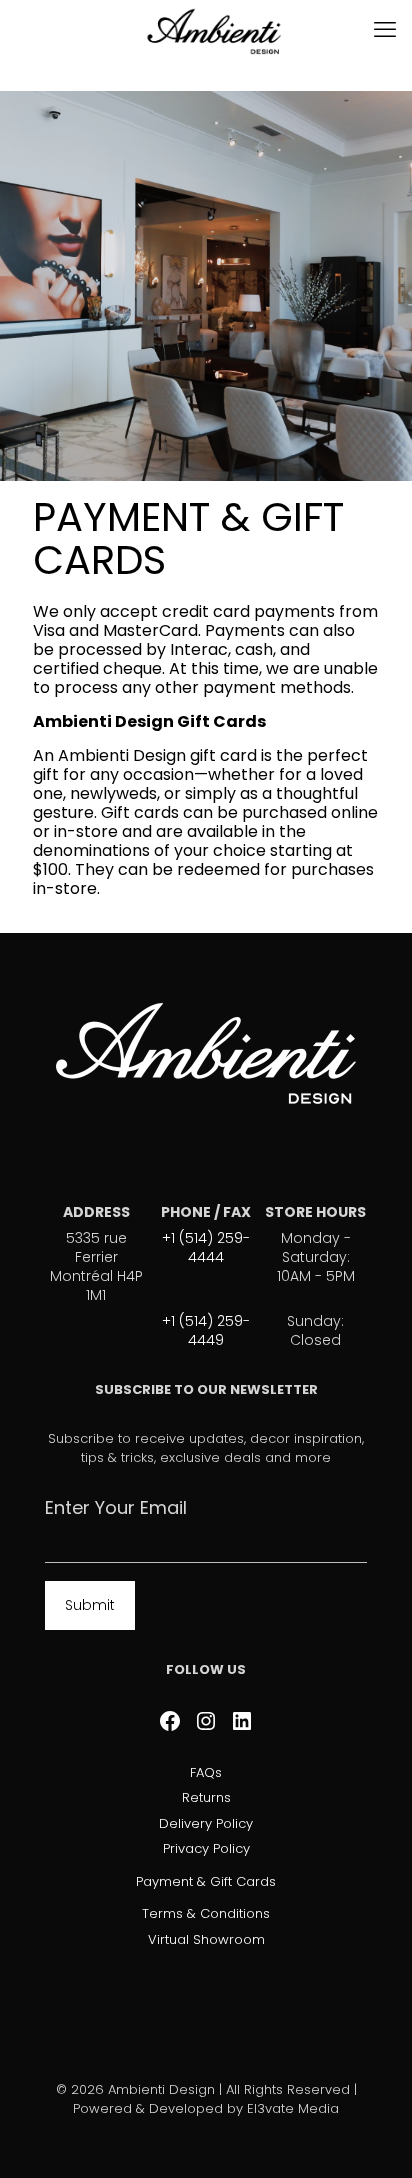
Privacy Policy (206, 1848)
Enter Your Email (116, 1508)
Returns (206, 1797)
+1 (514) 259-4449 (206, 1330)
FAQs (206, 1772)
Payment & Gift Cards (206, 1881)
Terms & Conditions (206, 1913)
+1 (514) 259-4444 (206, 1247)
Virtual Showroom (206, 1939)
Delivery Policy (206, 1823)
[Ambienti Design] (213, 30)
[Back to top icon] (371, 2137)
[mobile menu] (385, 30)
